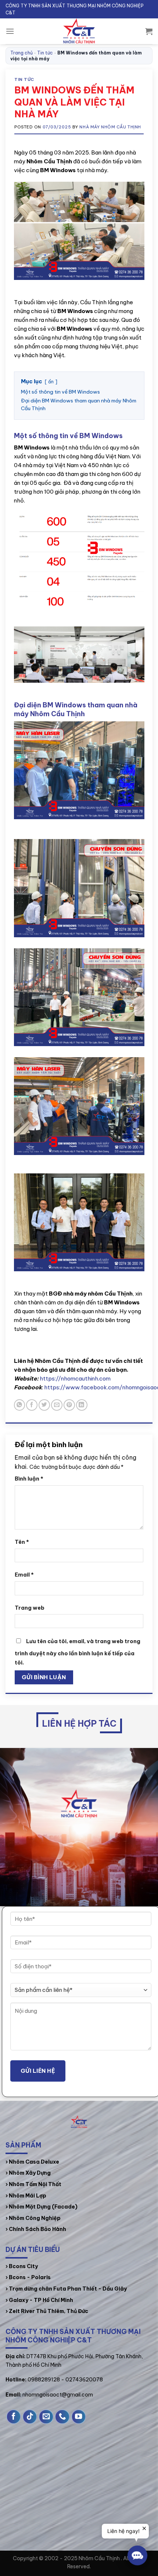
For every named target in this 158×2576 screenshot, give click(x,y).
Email (24, 1575)
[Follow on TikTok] (30, 2417)
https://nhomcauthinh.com (75, 1378)
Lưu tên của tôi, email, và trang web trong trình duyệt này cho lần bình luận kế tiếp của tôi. (78, 1652)
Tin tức (45, 53)
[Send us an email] (46, 2417)
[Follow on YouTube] (79, 2417)
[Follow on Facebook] (14, 2417)
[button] (137, 2555)
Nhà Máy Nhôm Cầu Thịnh (110, 127)
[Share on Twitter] (44, 1405)
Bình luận (29, 1479)
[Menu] (10, 31)
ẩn (51, 382)
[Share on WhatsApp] (20, 1405)
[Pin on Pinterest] (69, 1405)
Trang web (30, 1608)
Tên (22, 1542)
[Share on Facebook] (32, 1405)
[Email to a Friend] (57, 1405)
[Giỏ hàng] (149, 31)
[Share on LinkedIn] (82, 1405)
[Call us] (62, 2417)
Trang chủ (21, 53)
